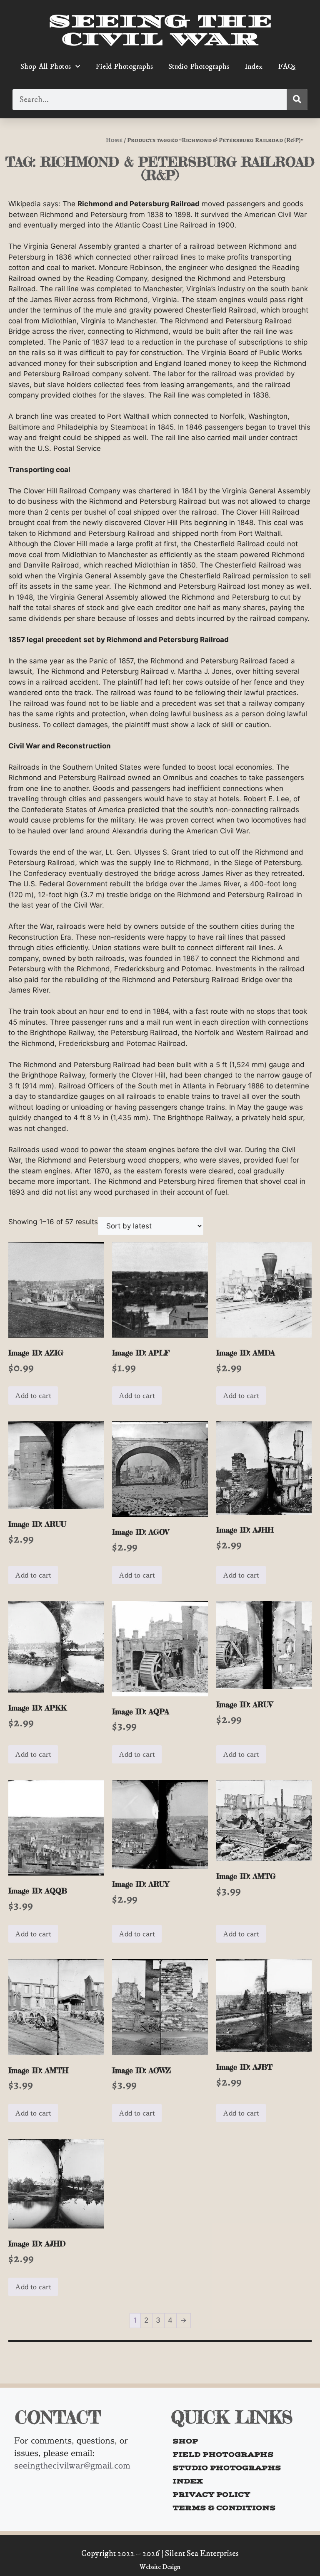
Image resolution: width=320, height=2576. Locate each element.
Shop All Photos (46, 67)
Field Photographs (124, 67)
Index (254, 67)
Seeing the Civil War (160, 30)
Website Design (160, 2567)
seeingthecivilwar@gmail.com (72, 2465)
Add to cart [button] (33, 1396)
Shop (185, 2441)
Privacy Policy (211, 2494)
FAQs (287, 67)
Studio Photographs (199, 67)
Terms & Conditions (224, 2508)
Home (114, 140)
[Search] (297, 100)
